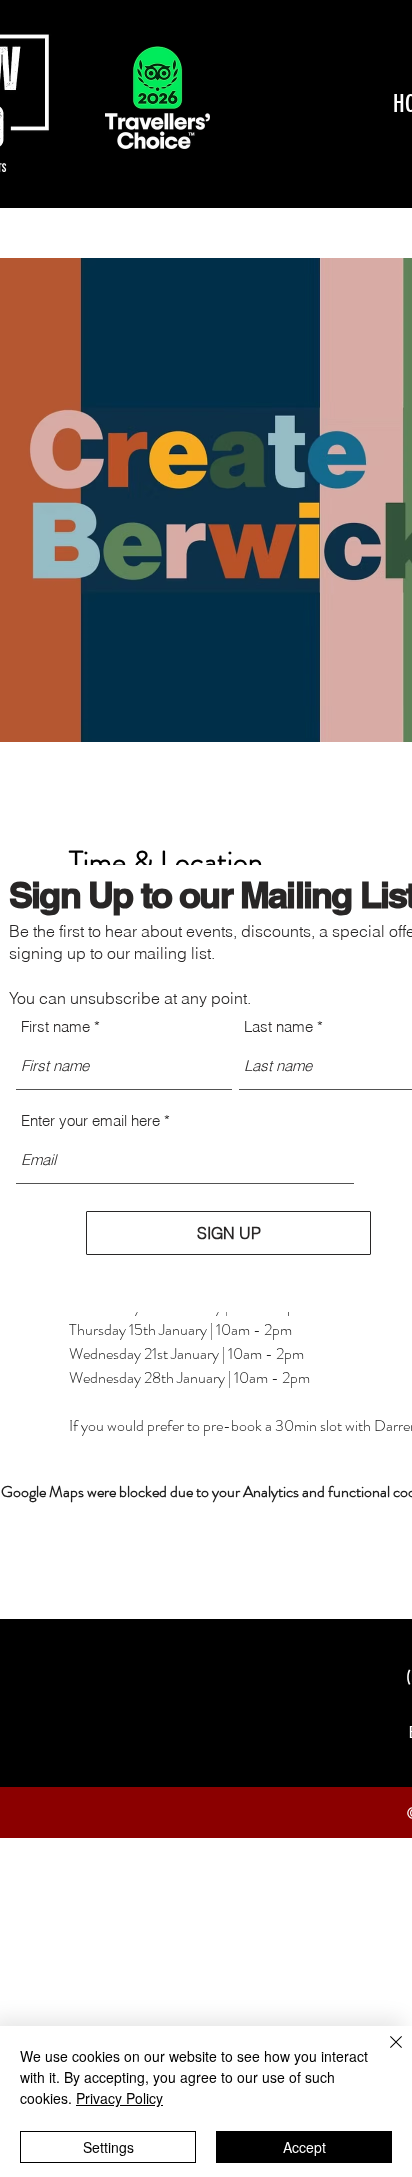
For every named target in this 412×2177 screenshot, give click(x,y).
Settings (108, 2147)
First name (55, 1026)
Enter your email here (90, 1120)
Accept (304, 2147)
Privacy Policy (119, 2098)
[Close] (384, 2054)
